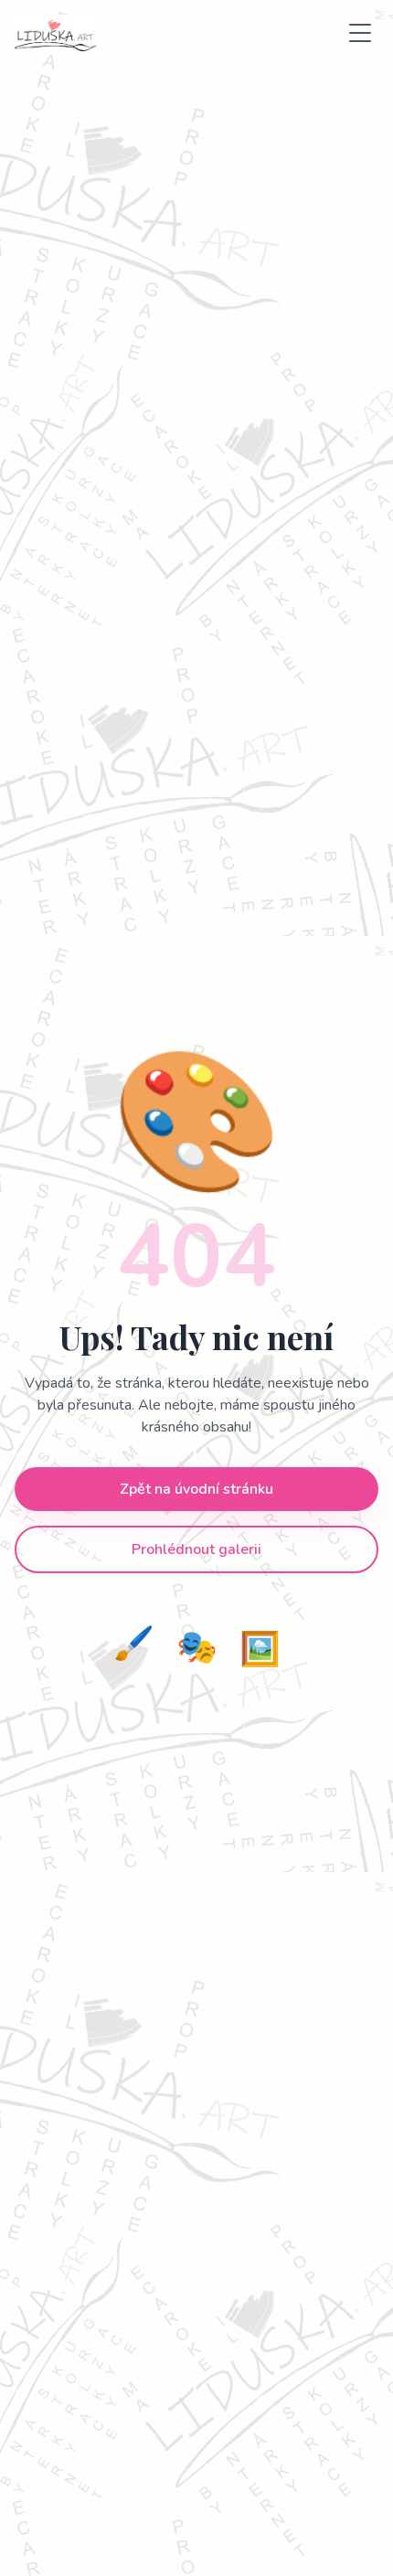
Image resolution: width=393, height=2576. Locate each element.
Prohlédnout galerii (196, 1549)
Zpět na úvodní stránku (196, 1489)
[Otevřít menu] (360, 33)
